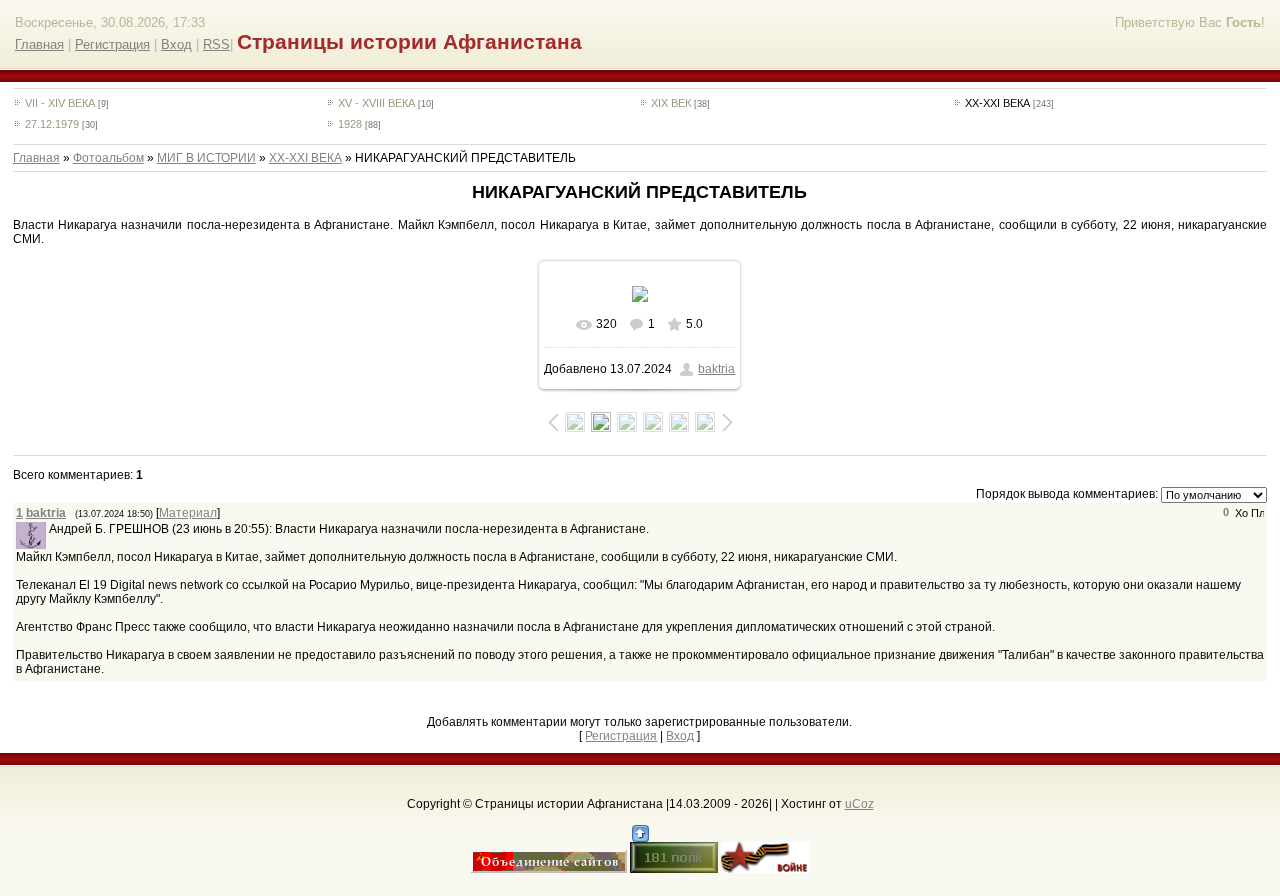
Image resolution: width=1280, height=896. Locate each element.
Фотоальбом (108, 158)
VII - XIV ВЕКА (60, 103)
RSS (216, 44)
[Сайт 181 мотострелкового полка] (674, 869)
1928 (350, 124)
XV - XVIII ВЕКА (376, 103)
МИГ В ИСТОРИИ (206, 158)
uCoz (859, 804)
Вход (176, 44)
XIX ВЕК (671, 103)
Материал (188, 513)
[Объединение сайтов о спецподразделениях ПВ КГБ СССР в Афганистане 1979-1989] (549, 869)
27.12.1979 (52, 124)
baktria (716, 369)
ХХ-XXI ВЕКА (997, 103)
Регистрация (112, 44)
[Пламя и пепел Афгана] (765, 869)
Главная (39, 44)
